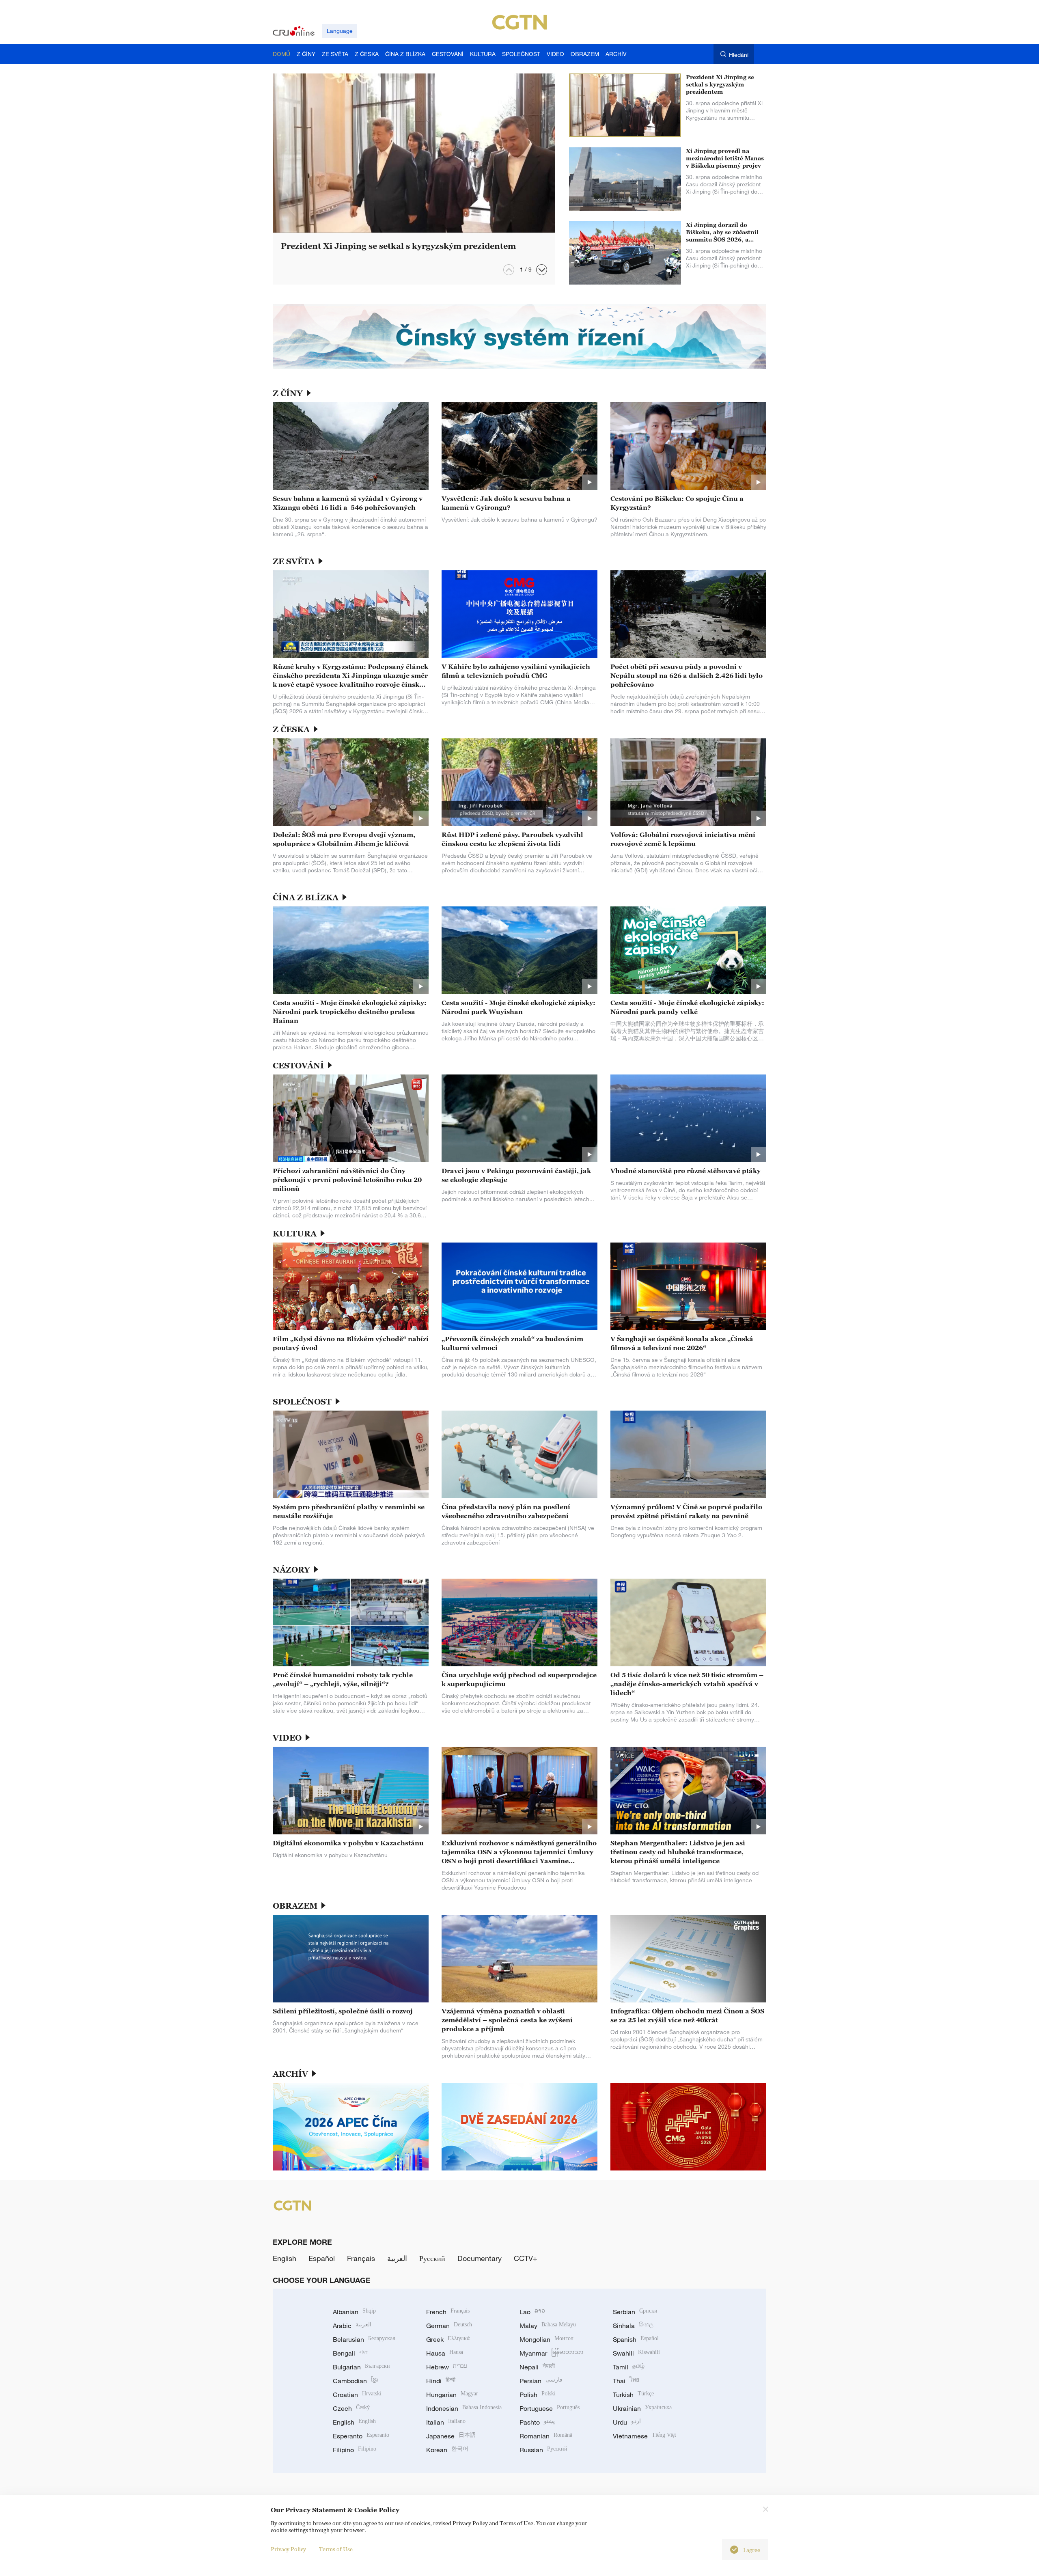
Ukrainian (642, 2408)
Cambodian (355, 2381)
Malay (548, 2326)
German (449, 2326)
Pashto (537, 2422)
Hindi (441, 2381)
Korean (447, 2450)
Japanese (451, 2436)
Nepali (537, 2367)
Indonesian (464, 2408)
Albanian (354, 2312)
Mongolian (546, 2339)
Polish (538, 2395)
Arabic (352, 2326)
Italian (446, 2422)
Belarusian (364, 2339)
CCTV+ (526, 2258)
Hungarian (452, 2395)
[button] (542, 270)
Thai (626, 2381)
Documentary (480, 2258)
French (448, 2312)
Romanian (546, 2436)
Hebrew (447, 2367)
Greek (448, 2339)
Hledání (739, 55)
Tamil (629, 2367)
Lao (532, 2312)
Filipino (355, 2450)
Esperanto (361, 2436)
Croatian (357, 2395)
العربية (397, 2258)
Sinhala (633, 2326)
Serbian (635, 2312)
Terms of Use (336, 2549)
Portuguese (550, 2408)
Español (322, 2258)
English (285, 2258)
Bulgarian (361, 2367)
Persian (541, 2381)
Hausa (445, 2353)
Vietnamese (645, 2436)
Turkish (633, 2395)
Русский (432, 2258)
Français (361, 2258)
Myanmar (551, 2353)
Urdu (627, 2422)
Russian (543, 2450)
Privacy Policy (288, 2549)
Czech (351, 2408)
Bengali (351, 2353)
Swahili (636, 2353)
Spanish (636, 2339)
